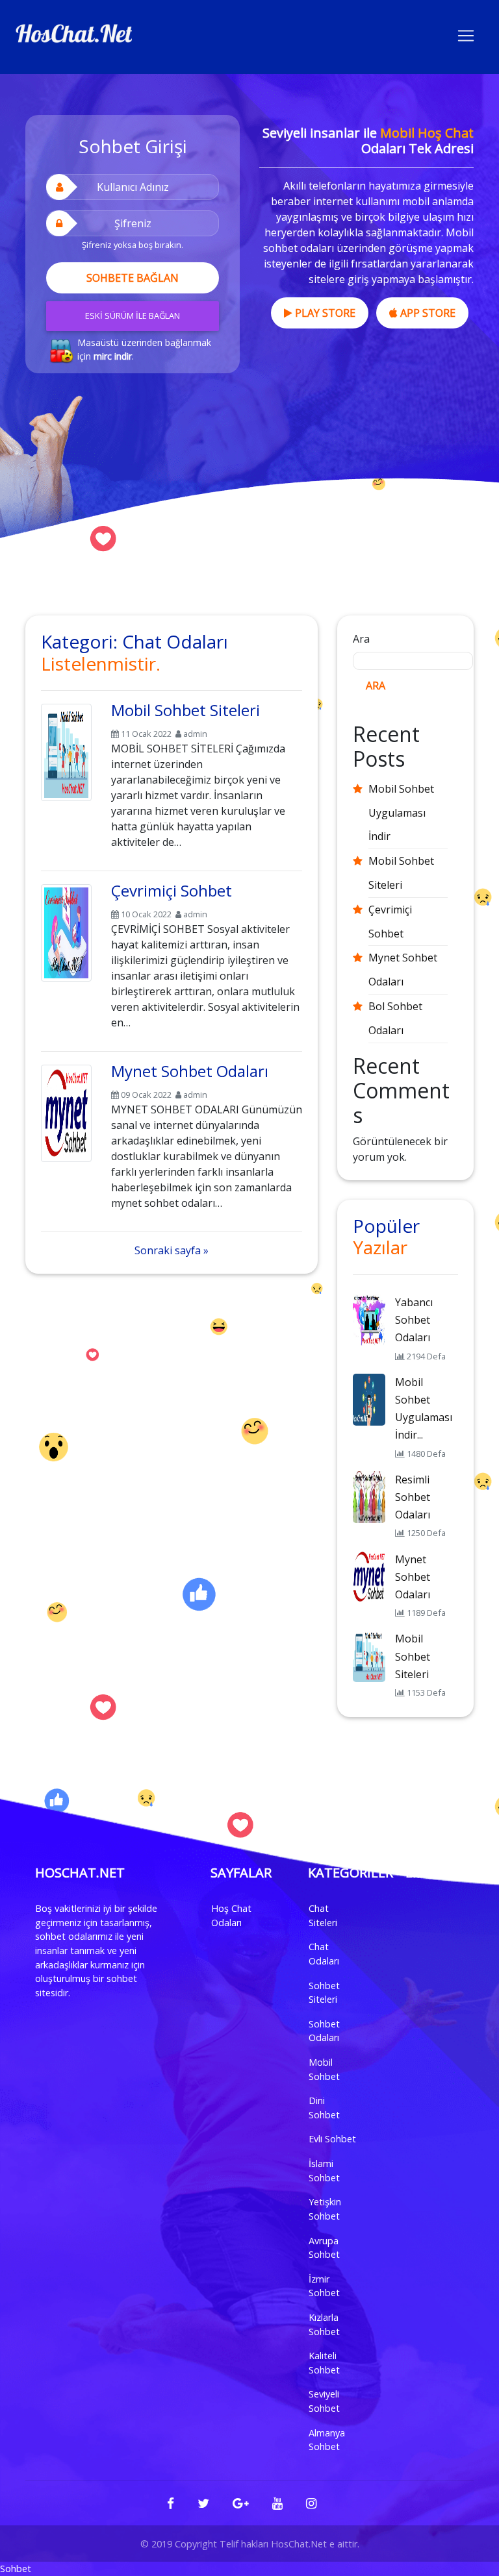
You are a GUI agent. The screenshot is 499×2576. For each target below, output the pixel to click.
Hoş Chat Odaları (231, 1915)
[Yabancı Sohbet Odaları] (369, 1319)
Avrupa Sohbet (324, 2248)
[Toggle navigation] (466, 34)
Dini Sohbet (324, 2108)
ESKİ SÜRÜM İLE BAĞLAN (133, 316)
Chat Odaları (324, 1954)
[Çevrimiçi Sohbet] (66, 930)
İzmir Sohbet (324, 2286)
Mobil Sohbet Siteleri (186, 710)
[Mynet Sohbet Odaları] (66, 1111)
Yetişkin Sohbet (325, 2209)
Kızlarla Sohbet (324, 2324)
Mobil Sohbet (324, 2069)
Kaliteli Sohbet (324, 2363)
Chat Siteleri (323, 1915)
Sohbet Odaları (324, 2031)
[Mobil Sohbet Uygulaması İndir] (369, 1398)
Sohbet (16, 2569)
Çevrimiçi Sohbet (172, 890)
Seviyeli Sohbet (324, 2401)
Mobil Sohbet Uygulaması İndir (401, 813)
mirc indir (113, 356)
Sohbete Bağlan (133, 278)
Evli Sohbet (332, 2139)
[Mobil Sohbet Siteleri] (66, 750)
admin (195, 734)
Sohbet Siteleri (324, 1993)
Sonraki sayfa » (172, 1250)
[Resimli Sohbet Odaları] (369, 1496)
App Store (427, 313)
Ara (361, 639)
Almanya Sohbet (327, 2440)
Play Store (324, 313)
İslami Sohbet (324, 2171)
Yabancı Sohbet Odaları (414, 1320)
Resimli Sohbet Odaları (413, 1497)
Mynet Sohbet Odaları (190, 1071)
